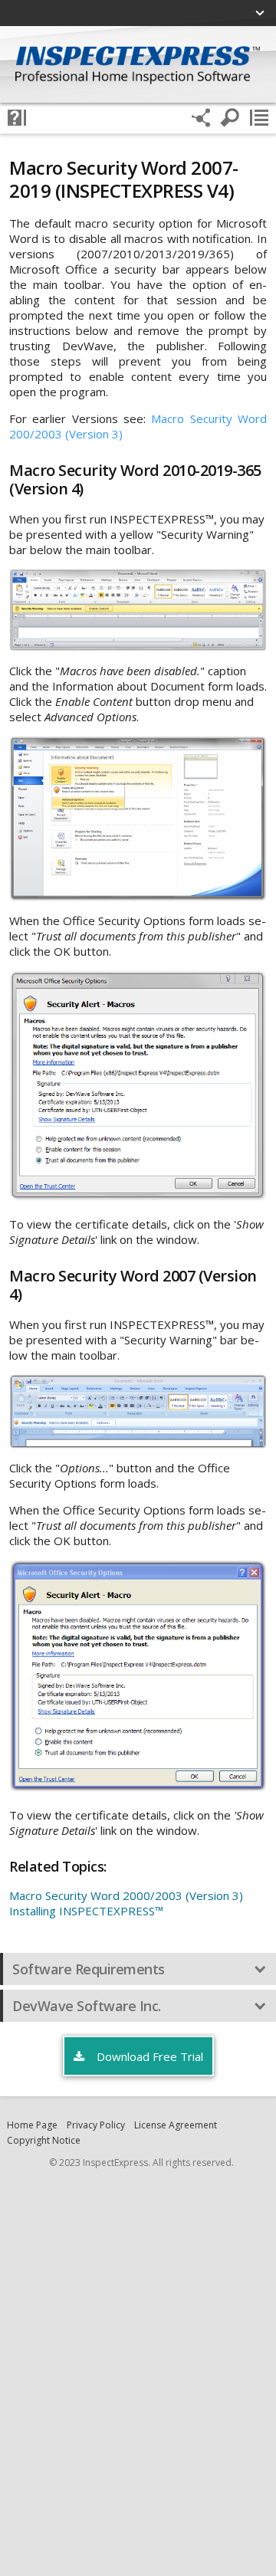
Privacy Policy (96, 2125)
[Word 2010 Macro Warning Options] (138, 819)
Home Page (32, 2125)
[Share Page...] (201, 118)
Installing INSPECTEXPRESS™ (86, 1911)
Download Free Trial (148, 2056)
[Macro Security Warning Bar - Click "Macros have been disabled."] (138, 610)
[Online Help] (17, 118)
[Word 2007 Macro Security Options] (138, 1676)
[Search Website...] (230, 118)
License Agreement (176, 2125)
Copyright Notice (44, 2140)
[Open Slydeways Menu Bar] (259, 118)
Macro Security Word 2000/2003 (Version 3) (126, 1895)
